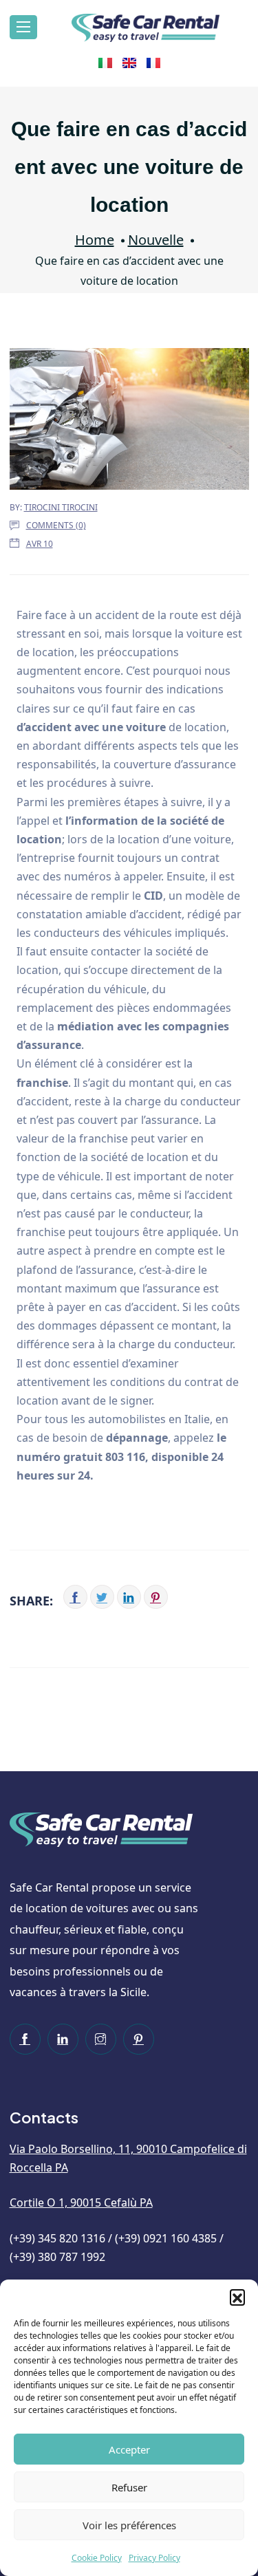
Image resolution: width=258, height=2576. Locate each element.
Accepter (129, 2449)
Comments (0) (56, 525)
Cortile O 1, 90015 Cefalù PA (81, 2202)
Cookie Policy (97, 2558)
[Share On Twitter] (102, 1597)
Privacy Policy (154, 2558)
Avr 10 (40, 544)
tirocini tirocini (61, 507)
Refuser (129, 2487)
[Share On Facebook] (75, 1597)
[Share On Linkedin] (129, 1597)
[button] (237, 2297)
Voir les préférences (129, 2525)
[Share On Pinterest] (156, 1597)
